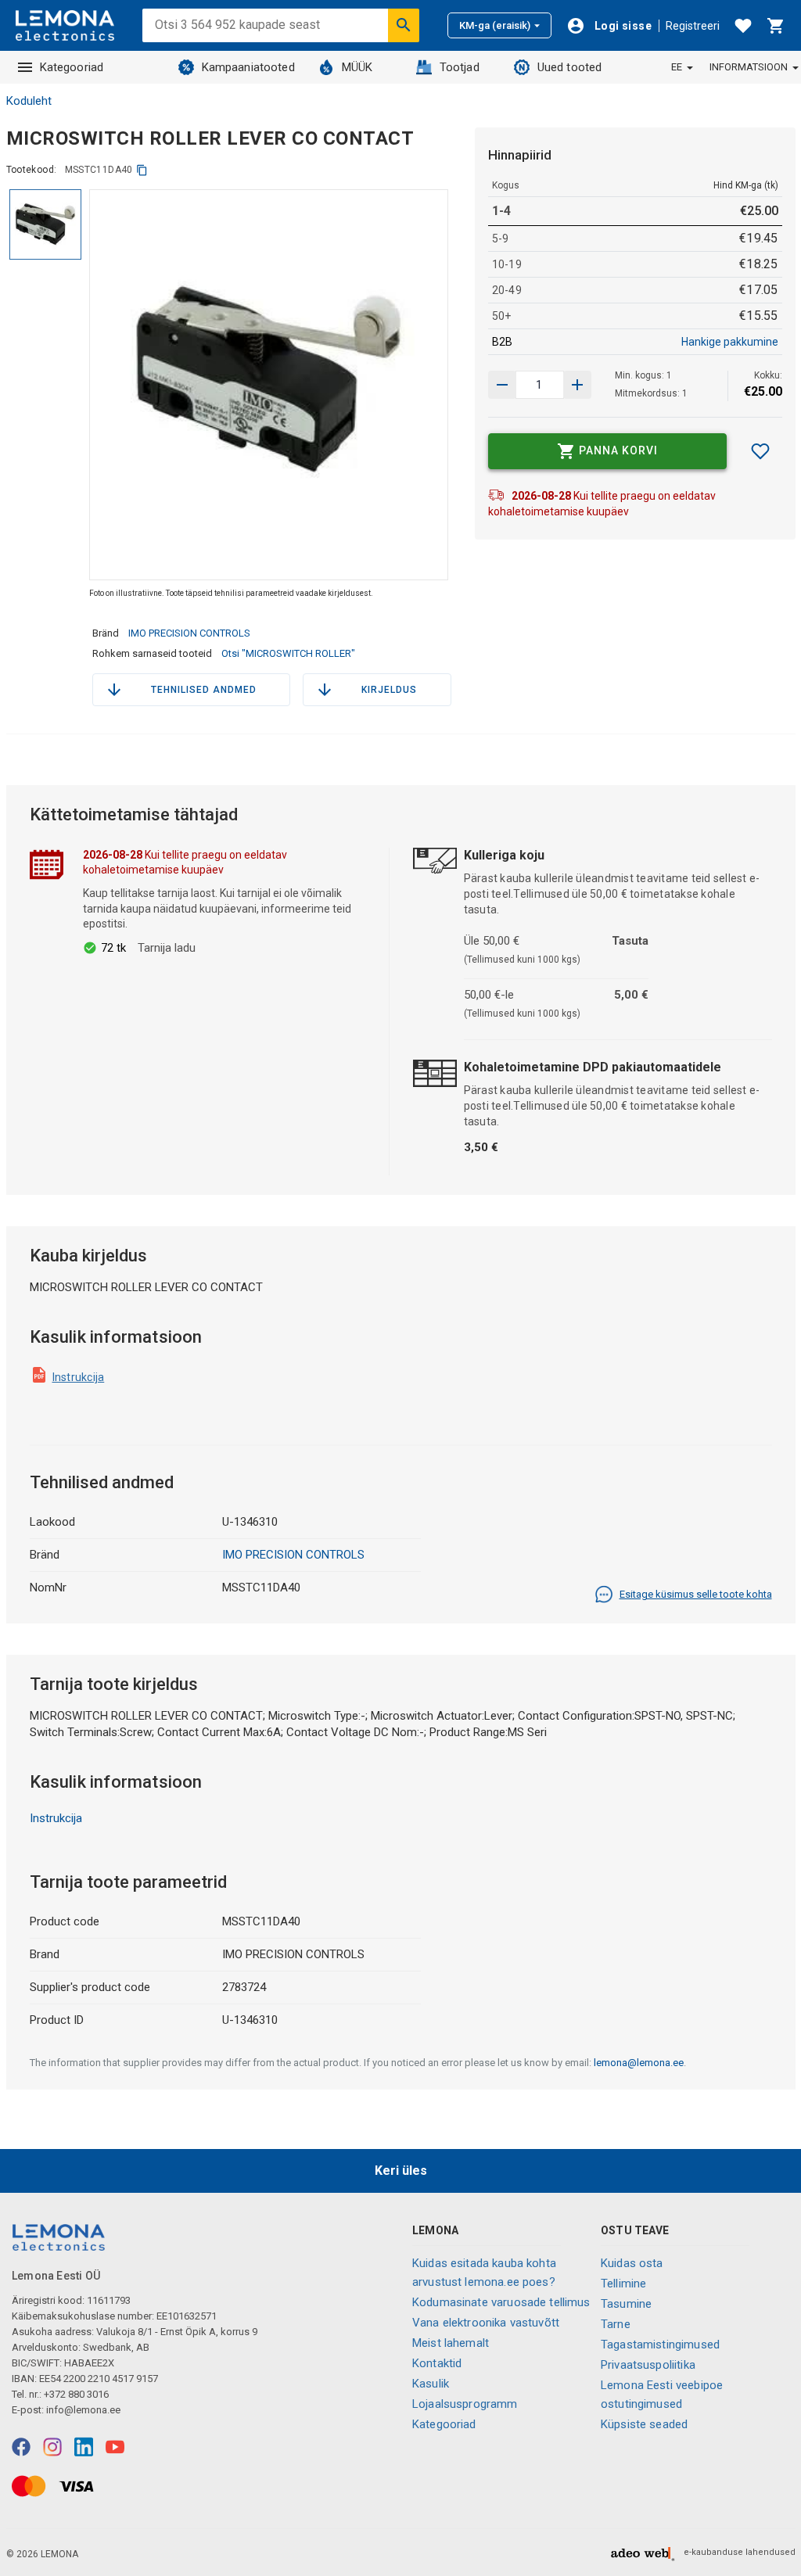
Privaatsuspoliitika (648, 2365)
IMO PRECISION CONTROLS (189, 633)
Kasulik (431, 2384)
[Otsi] (404, 25)
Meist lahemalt (451, 2343)
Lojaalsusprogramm (465, 2404)
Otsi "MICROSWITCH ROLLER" (288, 653)
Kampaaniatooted (248, 67)
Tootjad (460, 67)
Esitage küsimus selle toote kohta (696, 1594)
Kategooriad (72, 67)
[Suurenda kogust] (502, 385)
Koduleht (29, 101)
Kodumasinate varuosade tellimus (501, 2302)
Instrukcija (79, 1377)
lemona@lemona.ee (639, 2063)
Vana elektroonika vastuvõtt (486, 2323)
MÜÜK (357, 67)
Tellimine (623, 2284)
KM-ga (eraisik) (495, 25)
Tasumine (626, 2304)
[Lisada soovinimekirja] (760, 451)
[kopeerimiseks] (142, 170)
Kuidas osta (632, 2263)
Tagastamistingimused (660, 2345)
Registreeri (693, 26)
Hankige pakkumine (730, 342)
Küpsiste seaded (644, 2424)
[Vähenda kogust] (577, 385)
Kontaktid (437, 2363)
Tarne (616, 2324)
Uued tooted (570, 67)
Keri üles (401, 2171)
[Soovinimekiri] (743, 26)
